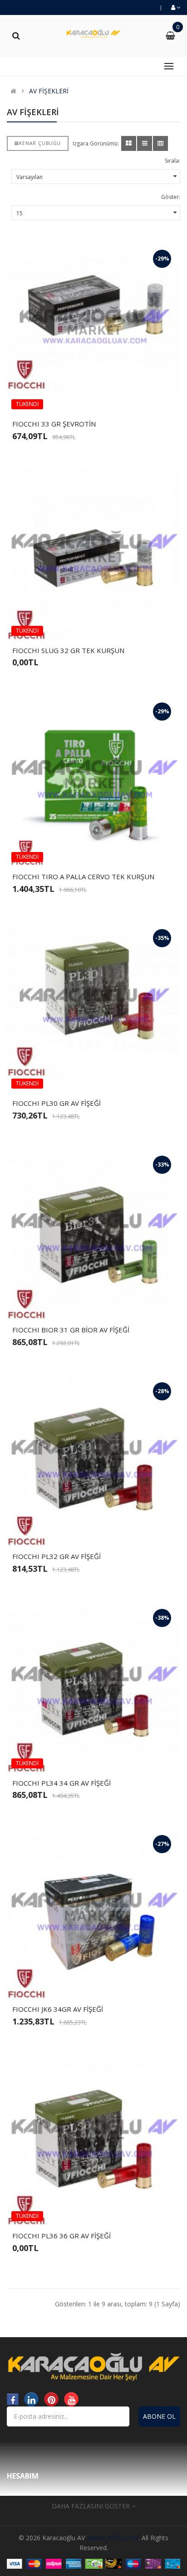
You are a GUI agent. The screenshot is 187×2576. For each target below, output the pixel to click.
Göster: (171, 197)
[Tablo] (129, 143)
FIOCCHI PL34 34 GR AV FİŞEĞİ (62, 1783)
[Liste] (145, 143)
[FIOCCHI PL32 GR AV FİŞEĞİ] (93, 1460)
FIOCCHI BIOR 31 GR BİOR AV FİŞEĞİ (71, 1330)
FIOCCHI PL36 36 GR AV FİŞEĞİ (62, 2236)
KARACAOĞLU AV (113, 2538)
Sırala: (172, 161)
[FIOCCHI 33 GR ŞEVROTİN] (93, 327)
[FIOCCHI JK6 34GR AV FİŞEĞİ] (93, 1913)
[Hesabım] (175, 7)
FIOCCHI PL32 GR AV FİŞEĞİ (57, 1556)
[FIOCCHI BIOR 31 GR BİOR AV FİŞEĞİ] (93, 1233)
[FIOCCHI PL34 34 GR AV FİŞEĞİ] (93, 1686)
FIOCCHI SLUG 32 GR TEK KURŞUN (68, 650)
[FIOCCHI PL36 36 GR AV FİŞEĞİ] (93, 2139)
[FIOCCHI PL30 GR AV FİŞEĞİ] (93, 1007)
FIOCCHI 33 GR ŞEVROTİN (54, 424)
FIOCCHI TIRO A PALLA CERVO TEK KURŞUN (83, 876)
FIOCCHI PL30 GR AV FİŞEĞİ (57, 1103)
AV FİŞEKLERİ (49, 91)
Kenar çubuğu (40, 143)
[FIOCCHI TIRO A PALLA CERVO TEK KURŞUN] (93, 780)
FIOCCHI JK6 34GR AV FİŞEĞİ (58, 2009)
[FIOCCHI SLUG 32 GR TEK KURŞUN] (93, 554)
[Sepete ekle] (78, 399)
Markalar (20, 2494)
